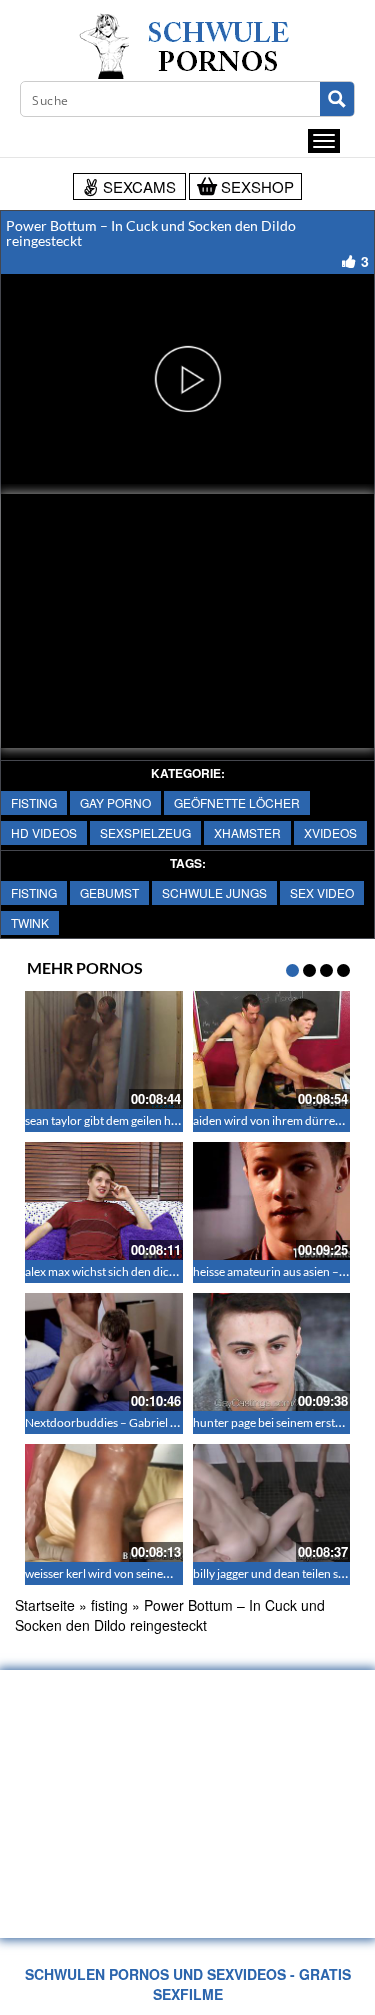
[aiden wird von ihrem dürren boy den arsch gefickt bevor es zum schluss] (272, 1050)
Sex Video (322, 892)
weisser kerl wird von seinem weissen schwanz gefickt (163, 1573)
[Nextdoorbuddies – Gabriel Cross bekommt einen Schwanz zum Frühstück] (104, 1352)
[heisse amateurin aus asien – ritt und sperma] (272, 1201)
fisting (34, 802)
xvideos (330, 832)
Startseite (45, 1605)
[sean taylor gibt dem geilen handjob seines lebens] (104, 1050)
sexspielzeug (145, 832)
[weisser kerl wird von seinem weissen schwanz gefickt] (104, 1503)
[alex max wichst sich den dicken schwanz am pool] (104, 1201)
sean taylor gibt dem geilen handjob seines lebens (151, 1120)
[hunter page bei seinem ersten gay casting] (272, 1352)
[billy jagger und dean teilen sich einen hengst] (272, 1503)
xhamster (247, 832)
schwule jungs (214, 892)
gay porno (115, 802)
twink (30, 922)
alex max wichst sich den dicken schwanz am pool (152, 1271)
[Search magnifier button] (337, 99)
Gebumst (109, 892)
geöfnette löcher (237, 802)
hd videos (44, 832)
